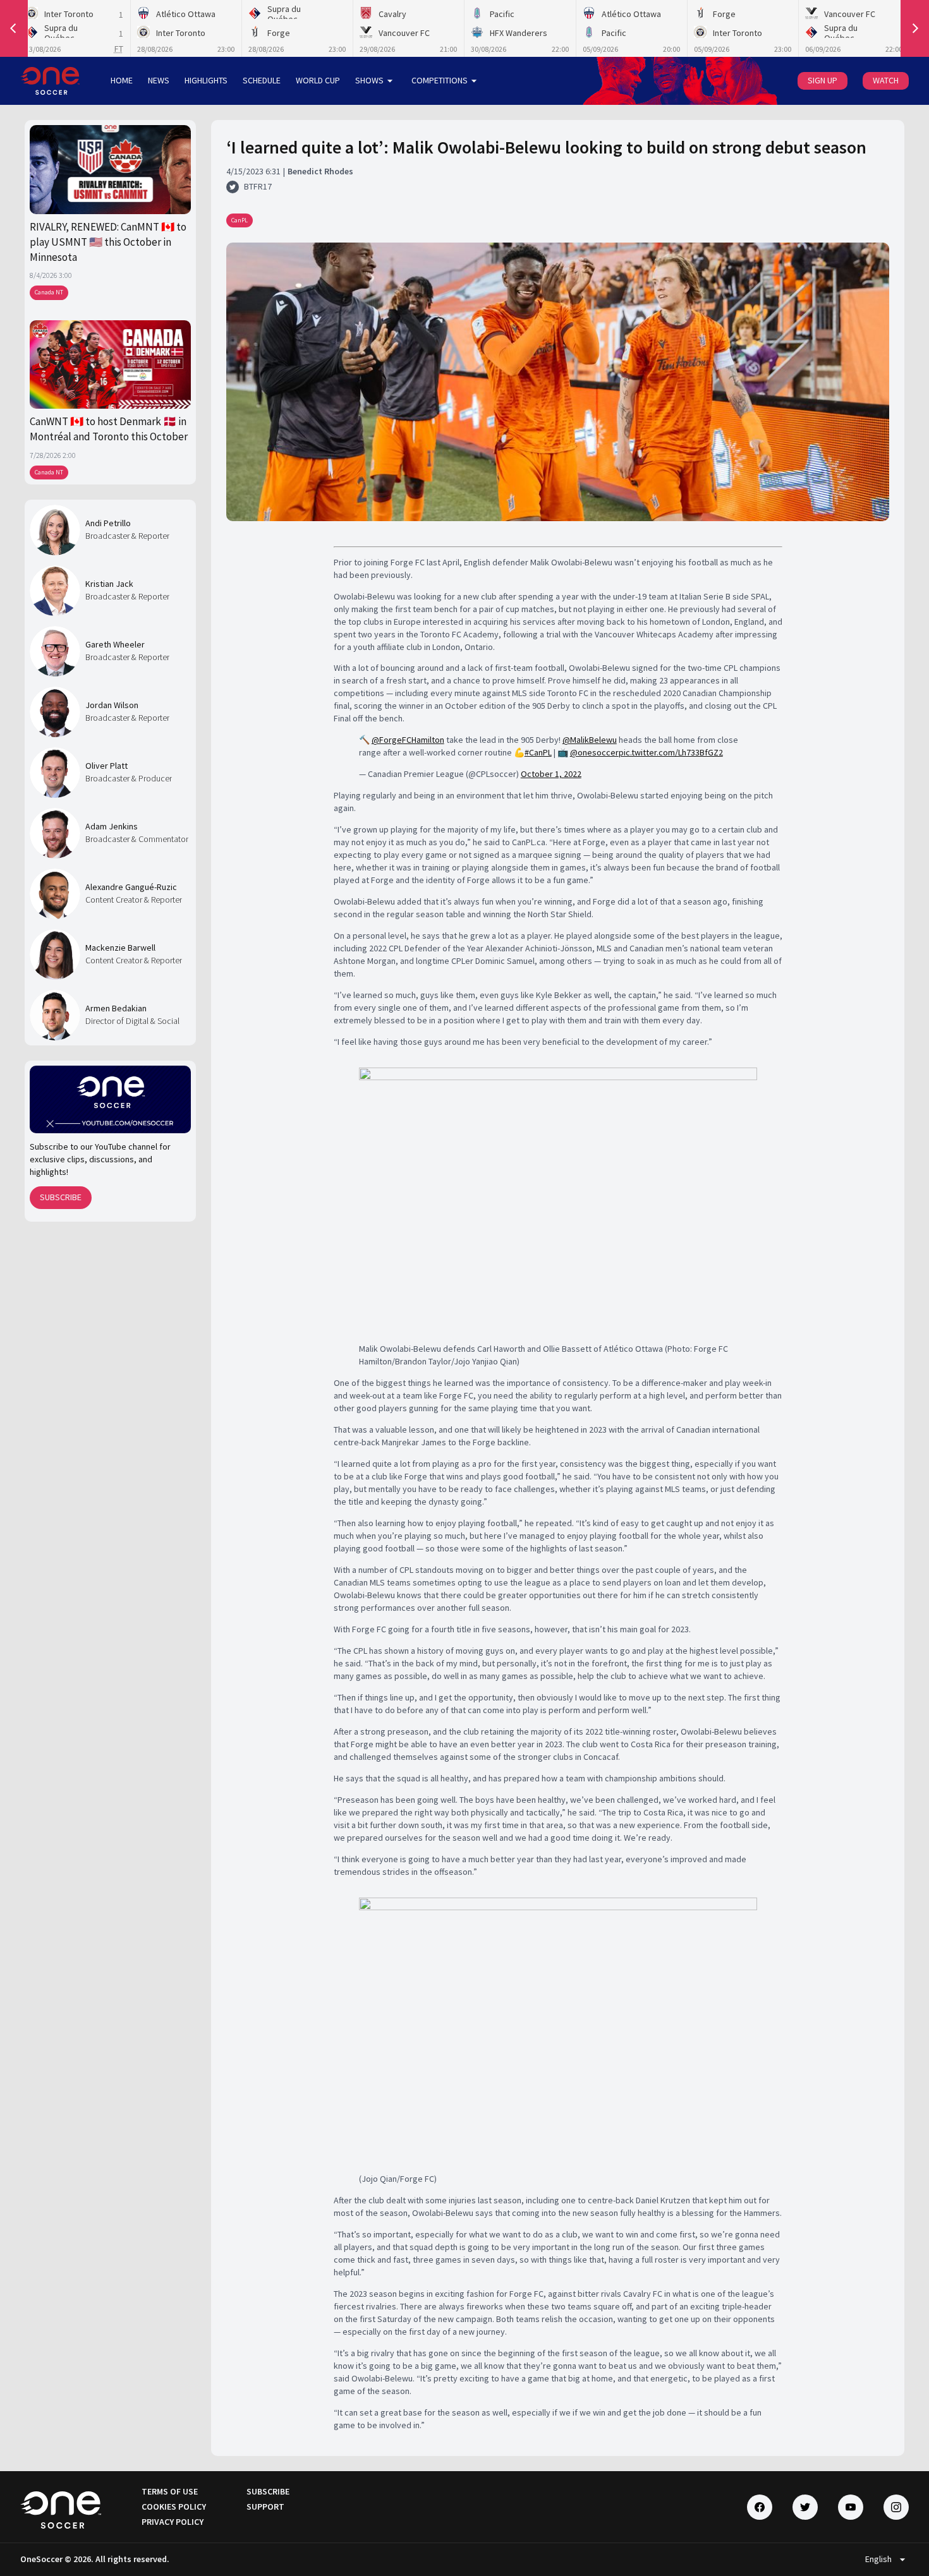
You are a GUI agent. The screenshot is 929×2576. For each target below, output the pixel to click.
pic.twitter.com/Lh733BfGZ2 (671, 752)
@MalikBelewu (590, 740)
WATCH (886, 80)
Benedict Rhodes (320, 171)
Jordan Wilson (112, 705)
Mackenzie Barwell (120, 948)
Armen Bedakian (116, 1008)
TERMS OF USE (170, 2491)
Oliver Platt (106, 766)
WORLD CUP (318, 80)
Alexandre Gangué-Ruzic (131, 887)
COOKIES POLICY (174, 2507)
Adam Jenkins (112, 826)
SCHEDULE (262, 80)
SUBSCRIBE (61, 1197)
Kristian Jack (109, 584)
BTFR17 (258, 186)
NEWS (159, 80)
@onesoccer (594, 752)
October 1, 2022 (551, 774)
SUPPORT (265, 2507)
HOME (122, 80)
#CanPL (538, 752)
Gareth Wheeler (115, 644)
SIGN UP (823, 80)
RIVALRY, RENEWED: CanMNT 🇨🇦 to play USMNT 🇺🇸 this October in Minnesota (108, 242)
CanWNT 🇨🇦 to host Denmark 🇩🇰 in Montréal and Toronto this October (109, 429)
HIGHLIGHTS (206, 80)
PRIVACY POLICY (173, 2522)
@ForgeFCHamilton (408, 740)
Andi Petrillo (108, 523)
